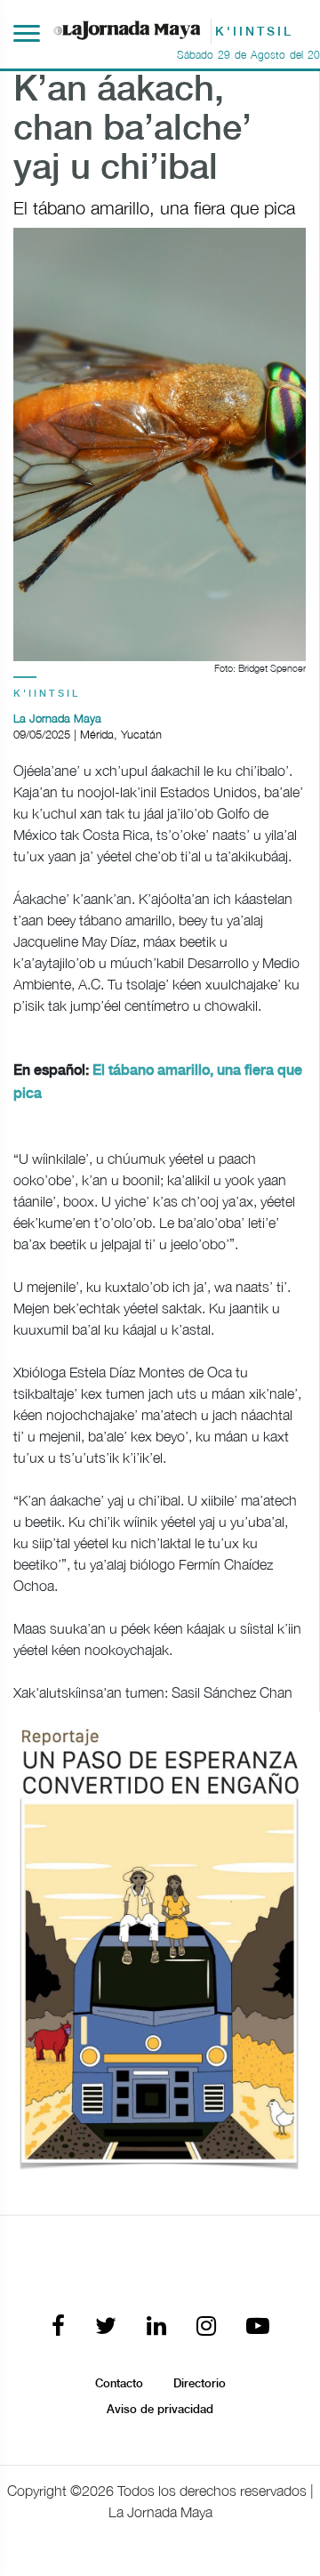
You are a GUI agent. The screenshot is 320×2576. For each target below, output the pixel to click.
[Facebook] (58, 2327)
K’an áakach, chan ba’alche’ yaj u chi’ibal (132, 130)
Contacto (119, 2384)
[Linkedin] (156, 2327)
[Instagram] (206, 2327)
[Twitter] (106, 2327)
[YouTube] (258, 2327)
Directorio (200, 2384)
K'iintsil (47, 694)
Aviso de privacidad (160, 2410)
